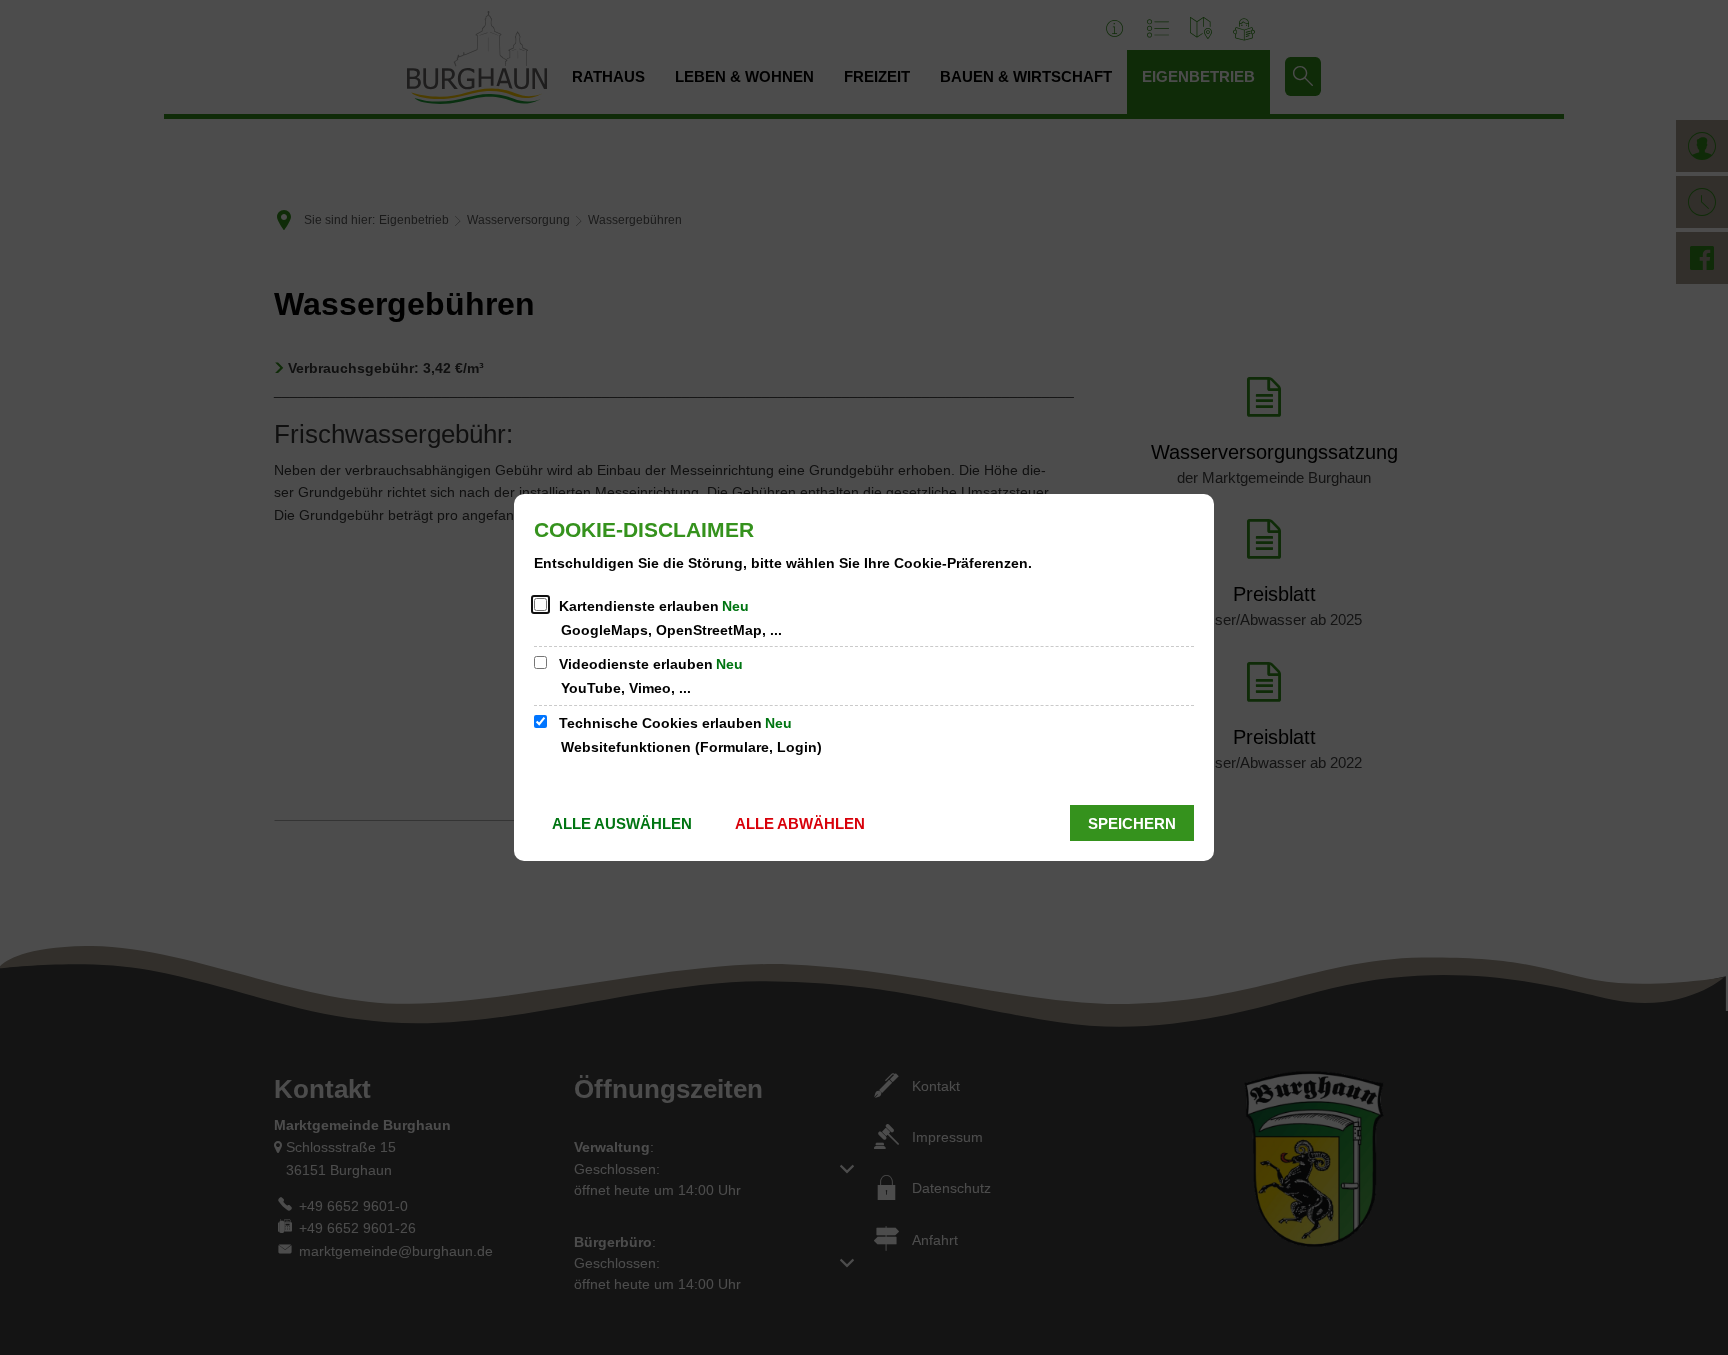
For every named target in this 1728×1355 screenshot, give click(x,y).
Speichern (1132, 823)
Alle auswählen (622, 823)
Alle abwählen (800, 823)
